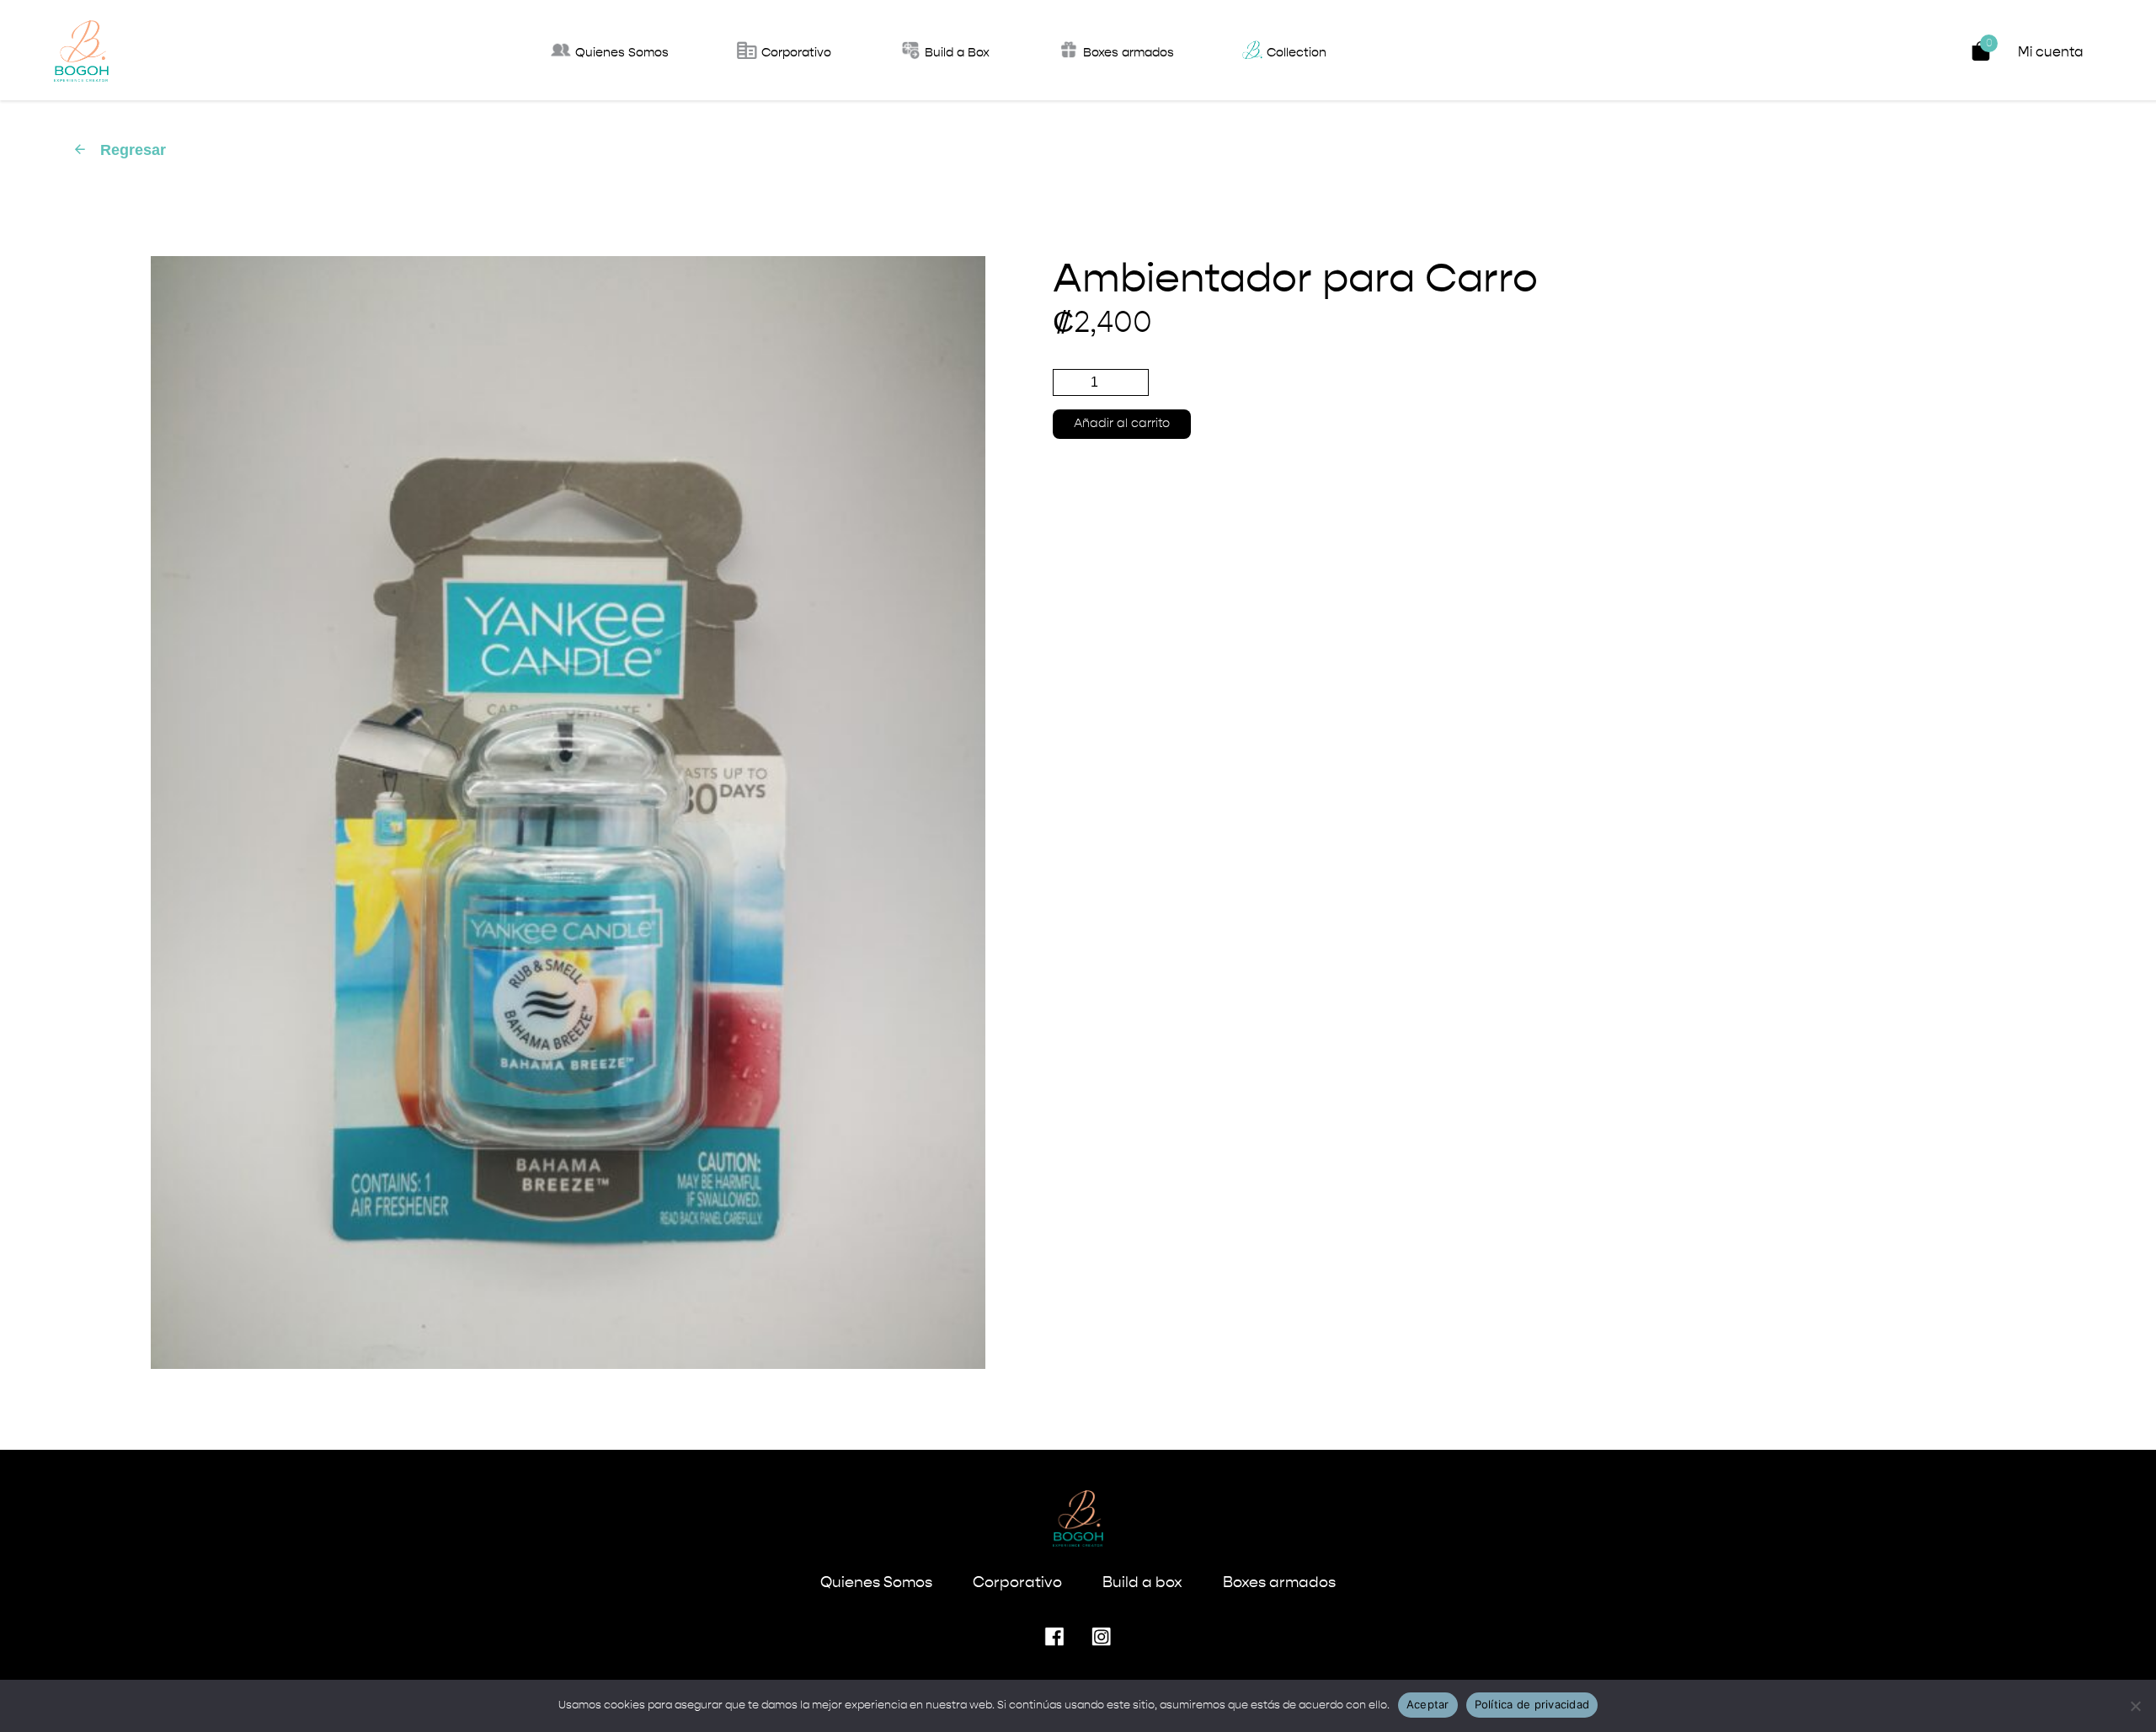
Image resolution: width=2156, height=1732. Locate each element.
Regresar (119, 150)
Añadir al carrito (1122, 424)
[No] (2135, 1706)
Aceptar (1428, 1704)
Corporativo (1017, 1583)
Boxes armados (1279, 1583)
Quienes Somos (876, 1583)
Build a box (1142, 1583)
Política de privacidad (1532, 1704)
